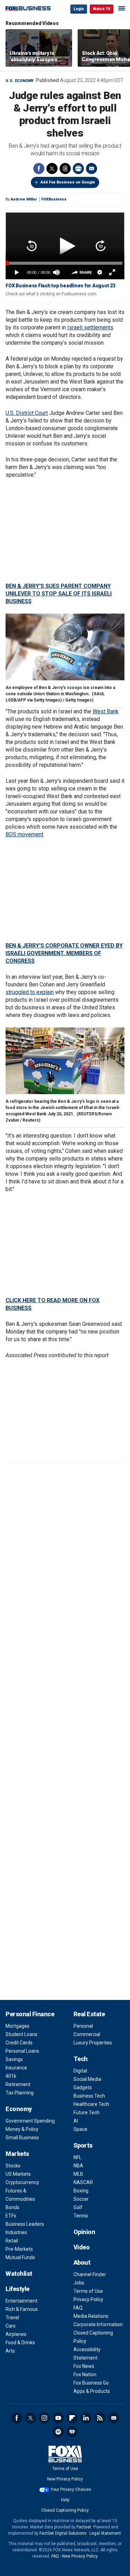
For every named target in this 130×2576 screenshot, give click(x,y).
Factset (84, 2527)
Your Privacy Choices (71, 2489)
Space (80, 2129)
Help (65, 2500)
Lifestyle (18, 2289)
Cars (11, 2326)
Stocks (13, 2166)
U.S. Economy (20, 81)
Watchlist (19, 2274)
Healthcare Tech (91, 2104)
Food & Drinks (20, 2343)
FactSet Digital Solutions (63, 2533)
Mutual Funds (20, 2257)
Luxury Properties (93, 2043)
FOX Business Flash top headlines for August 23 (60, 286)
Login (79, 9)
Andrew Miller (24, 199)
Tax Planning (20, 2093)
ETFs (11, 2216)
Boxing (81, 2191)
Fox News (84, 2366)
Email (92, 169)
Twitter (52, 169)
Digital (80, 2071)
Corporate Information (98, 2324)
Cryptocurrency (22, 2182)
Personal (83, 2026)
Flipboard (72, 2418)
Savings (14, 2059)
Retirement (18, 2084)
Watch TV (102, 9)
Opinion (84, 2232)
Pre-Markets (19, 2249)
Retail (12, 2241)
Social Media (87, 2079)
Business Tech (89, 2096)
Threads (65, 169)
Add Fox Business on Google (68, 182)
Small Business (22, 2138)
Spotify (58, 2432)
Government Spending (30, 2121)
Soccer (81, 2199)
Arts (10, 2351)
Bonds (12, 2207)
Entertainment (21, 2301)
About (82, 2262)
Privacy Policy (88, 2299)
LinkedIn (86, 2418)
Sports (83, 2145)
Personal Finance (30, 2014)
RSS (100, 2418)
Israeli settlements (90, 327)
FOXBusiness (54, 199)
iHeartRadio (72, 2432)
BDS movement (24, 834)
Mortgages (18, 2026)
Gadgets (83, 2087)
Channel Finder (90, 2274)
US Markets (18, 2174)
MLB (78, 2174)
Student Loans (21, 2034)
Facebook (39, 169)
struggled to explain (30, 992)
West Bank (106, 711)
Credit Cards (19, 2043)
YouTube (58, 2418)
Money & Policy (22, 2129)
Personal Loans (22, 2051)
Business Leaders (25, 2224)
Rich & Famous (22, 2309)
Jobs (79, 2283)
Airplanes (16, 2334)
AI (76, 2121)
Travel (12, 2317)
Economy (19, 2109)
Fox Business (28, 9)
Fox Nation (85, 2374)
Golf (78, 2207)
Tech (81, 2059)
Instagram (44, 2418)
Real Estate (89, 2014)
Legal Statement (105, 2533)
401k (11, 2076)
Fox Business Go (91, 2383)
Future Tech (86, 2113)
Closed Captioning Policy (65, 2510)
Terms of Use (88, 2291)
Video (82, 2247)
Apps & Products (92, 2391)
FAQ (78, 2308)
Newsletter (114, 2418)
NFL (77, 2157)
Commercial (87, 2034)
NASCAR (83, 2182)
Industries (16, 2232)
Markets (17, 2154)
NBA (78, 2166)
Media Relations (91, 2316)
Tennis (81, 2216)
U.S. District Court (27, 413)
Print (78, 169)
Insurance (16, 2068)
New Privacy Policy (65, 2479)
